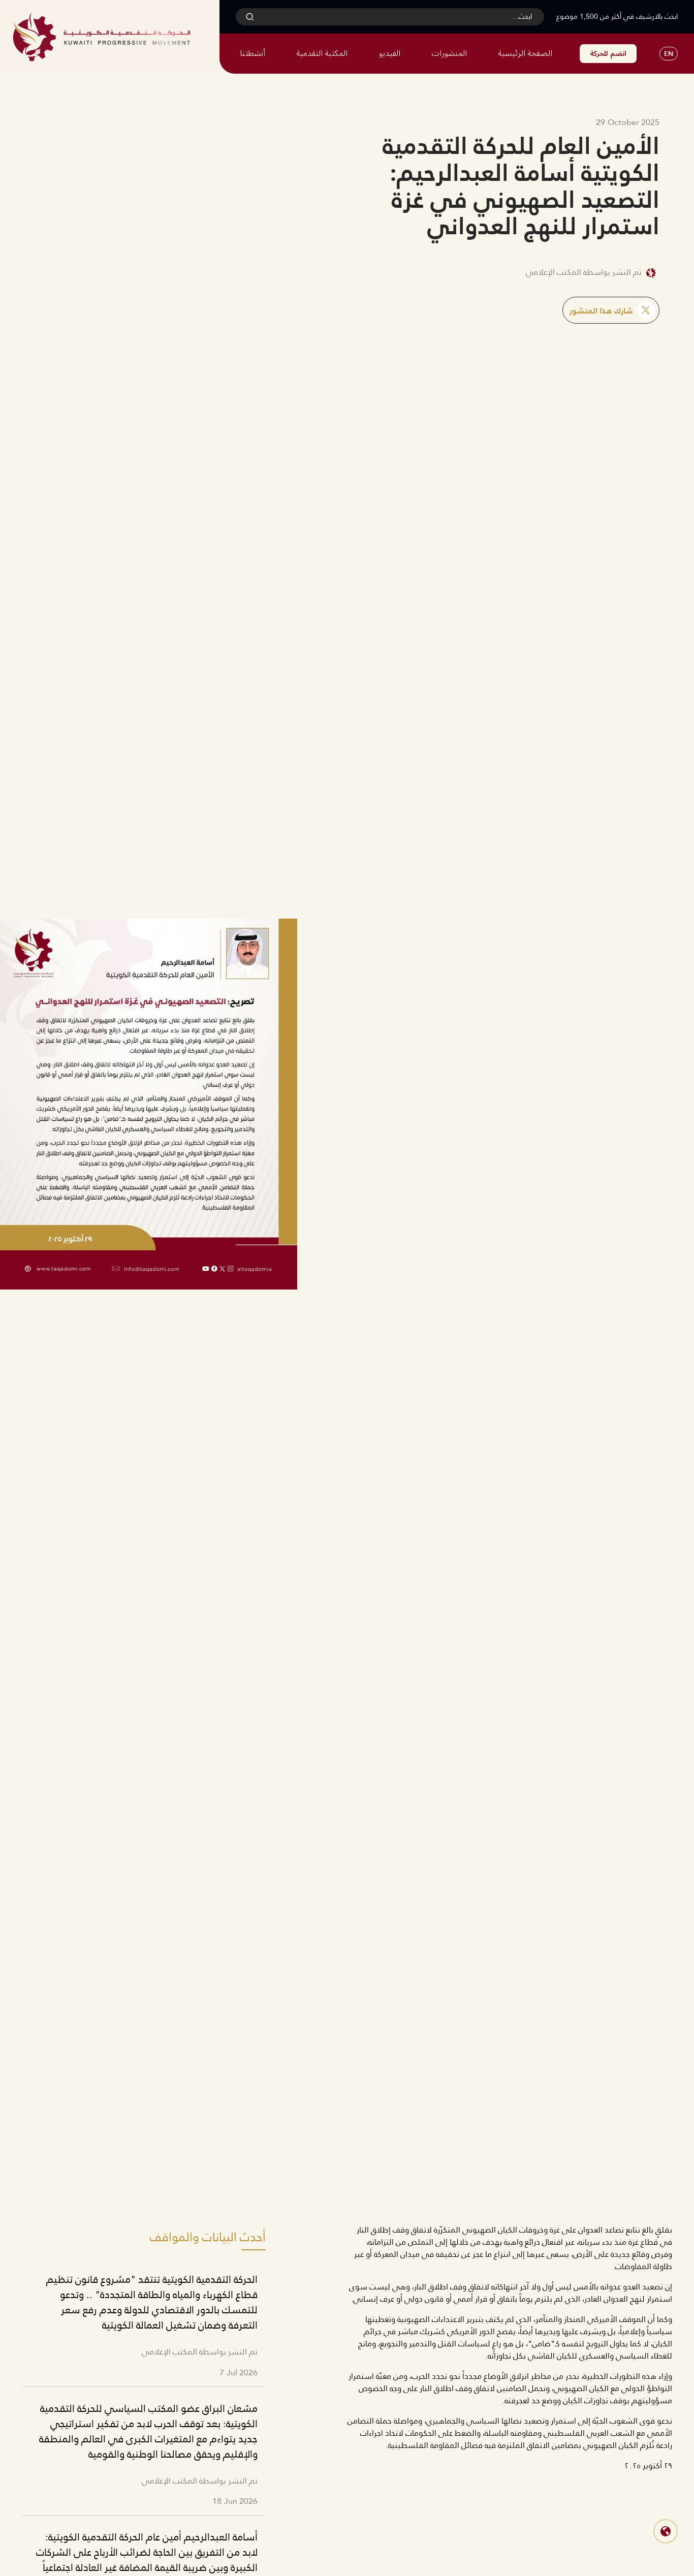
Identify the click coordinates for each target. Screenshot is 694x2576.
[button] (666, 2531)
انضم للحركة (608, 54)
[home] (102, 37)
